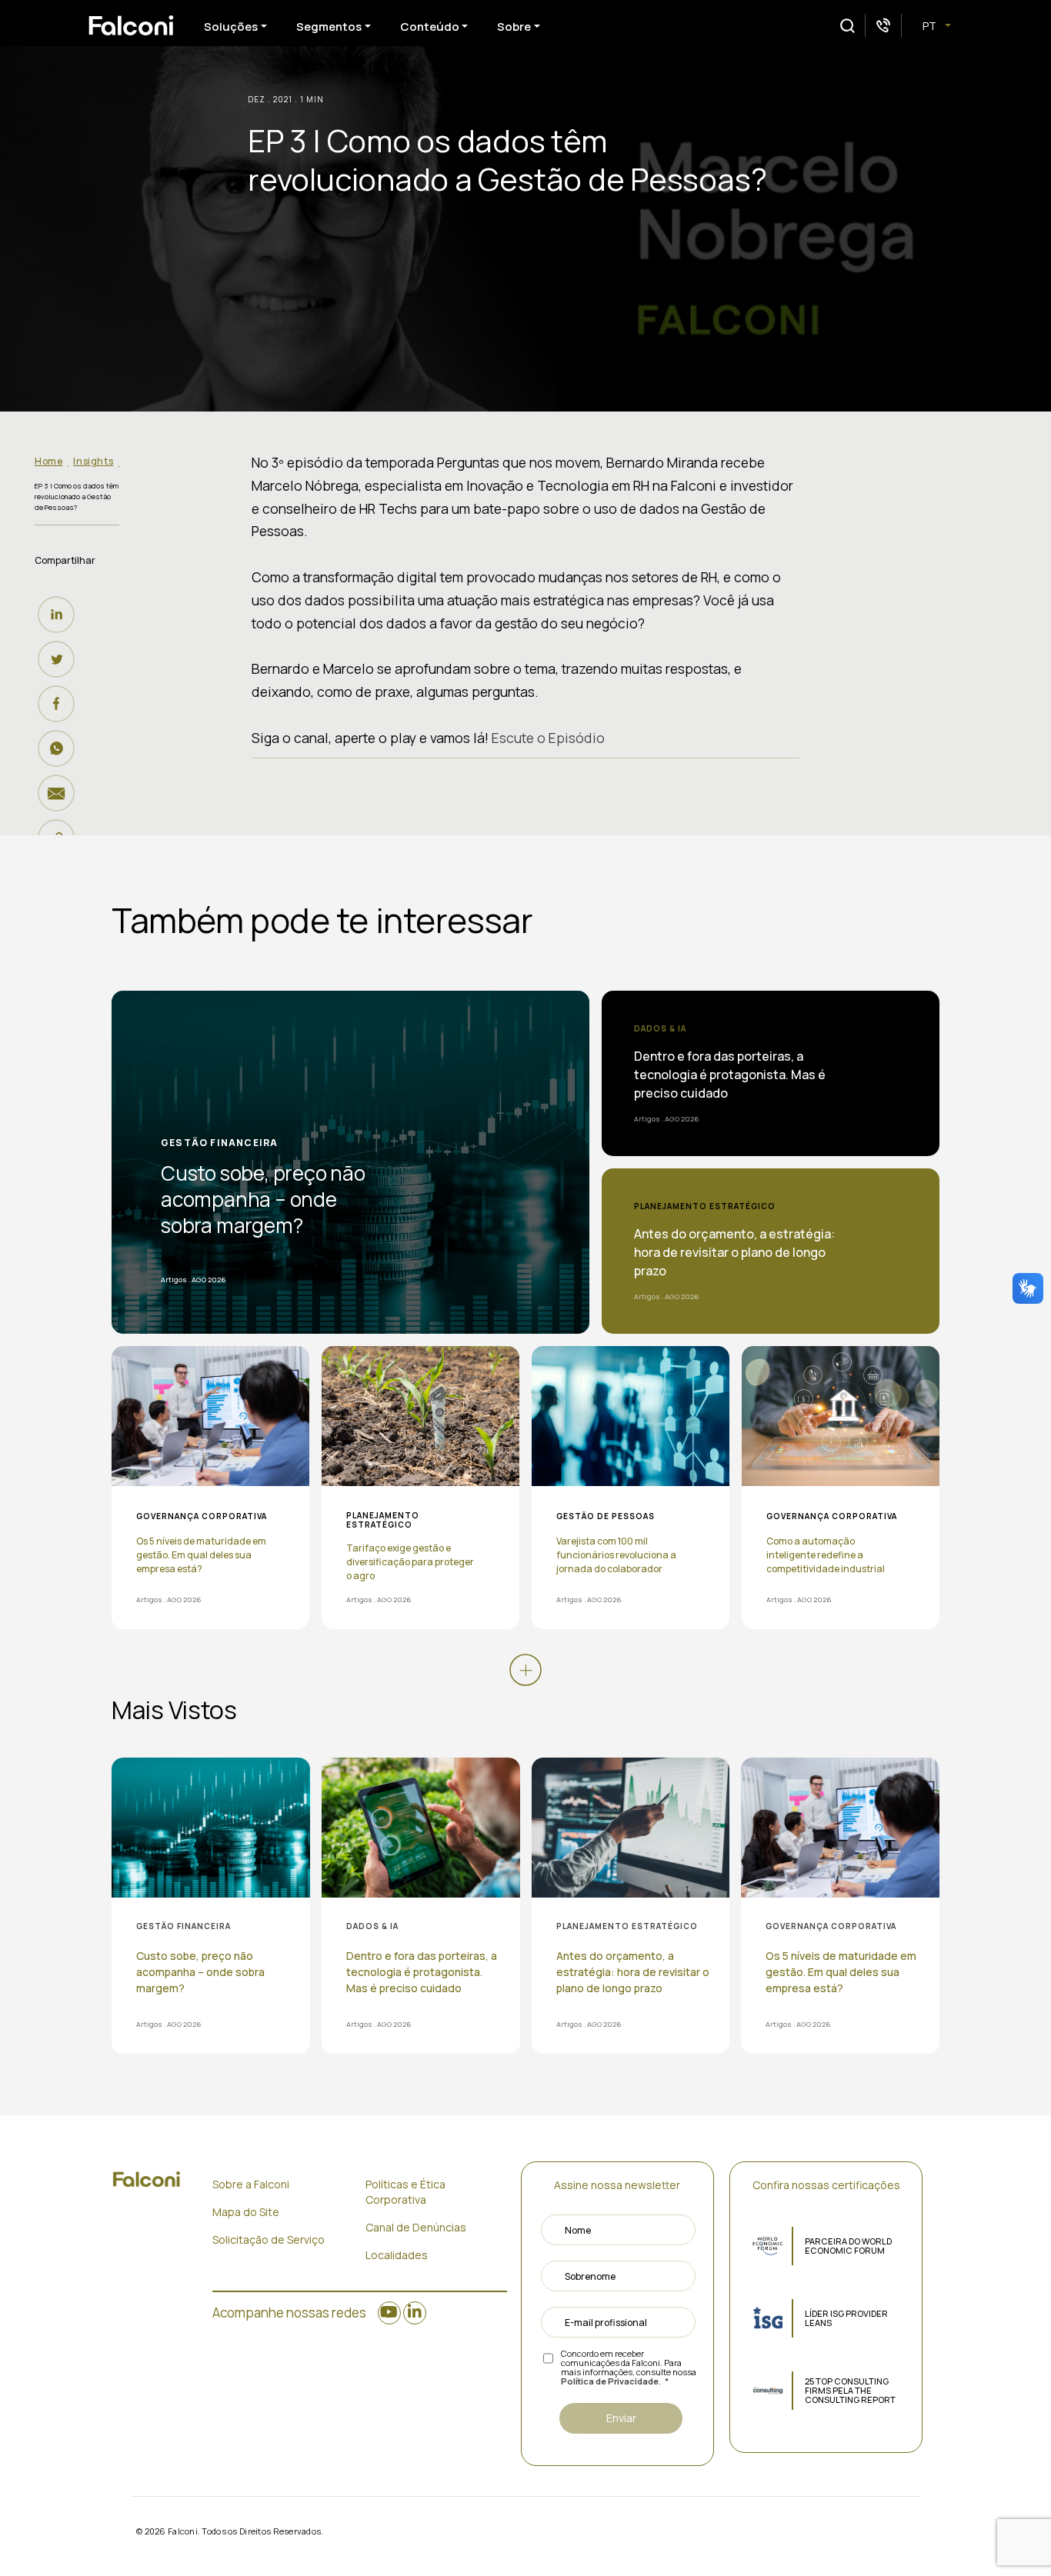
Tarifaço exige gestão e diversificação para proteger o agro (410, 1562)
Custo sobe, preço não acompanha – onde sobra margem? (263, 1199)
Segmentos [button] (329, 27)
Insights (93, 461)
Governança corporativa (202, 1516)
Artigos (174, 1280)
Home (48, 461)
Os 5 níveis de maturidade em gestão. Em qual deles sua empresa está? (201, 1555)
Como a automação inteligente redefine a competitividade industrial (826, 1555)
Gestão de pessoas (606, 1516)
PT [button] (931, 26)
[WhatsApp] (60, 748)
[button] (847, 26)
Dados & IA (660, 1028)
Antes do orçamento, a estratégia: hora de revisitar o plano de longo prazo (734, 1252)
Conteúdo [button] (430, 27)
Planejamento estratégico (705, 1206)
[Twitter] (60, 659)
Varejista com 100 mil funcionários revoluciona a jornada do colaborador (616, 1555)
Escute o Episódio (548, 738)
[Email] (60, 793)
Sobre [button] (514, 27)
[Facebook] (60, 704)
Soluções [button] (231, 27)
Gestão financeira (219, 1143)
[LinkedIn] (60, 615)
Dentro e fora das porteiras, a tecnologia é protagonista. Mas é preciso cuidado (730, 1075)
